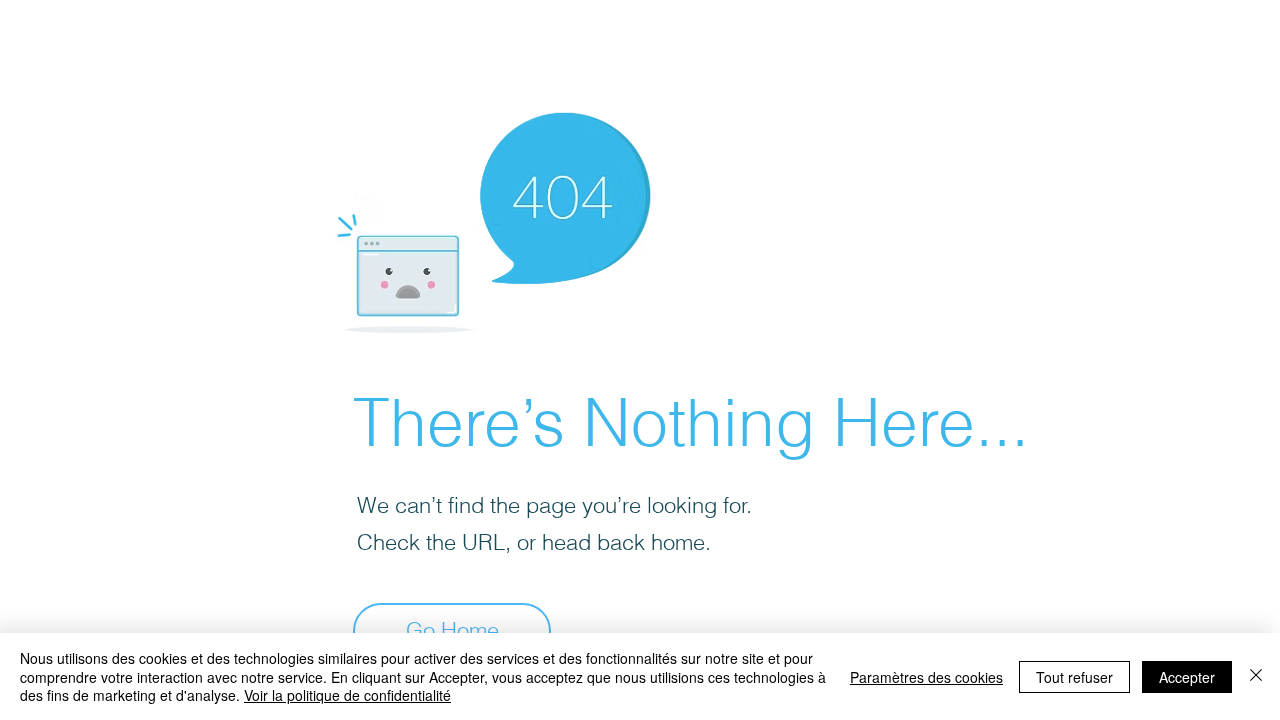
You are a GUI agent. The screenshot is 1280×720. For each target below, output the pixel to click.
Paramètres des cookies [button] (926, 677)
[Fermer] (1256, 676)
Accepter (1187, 677)
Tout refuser (1074, 677)
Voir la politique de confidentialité (347, 695)
